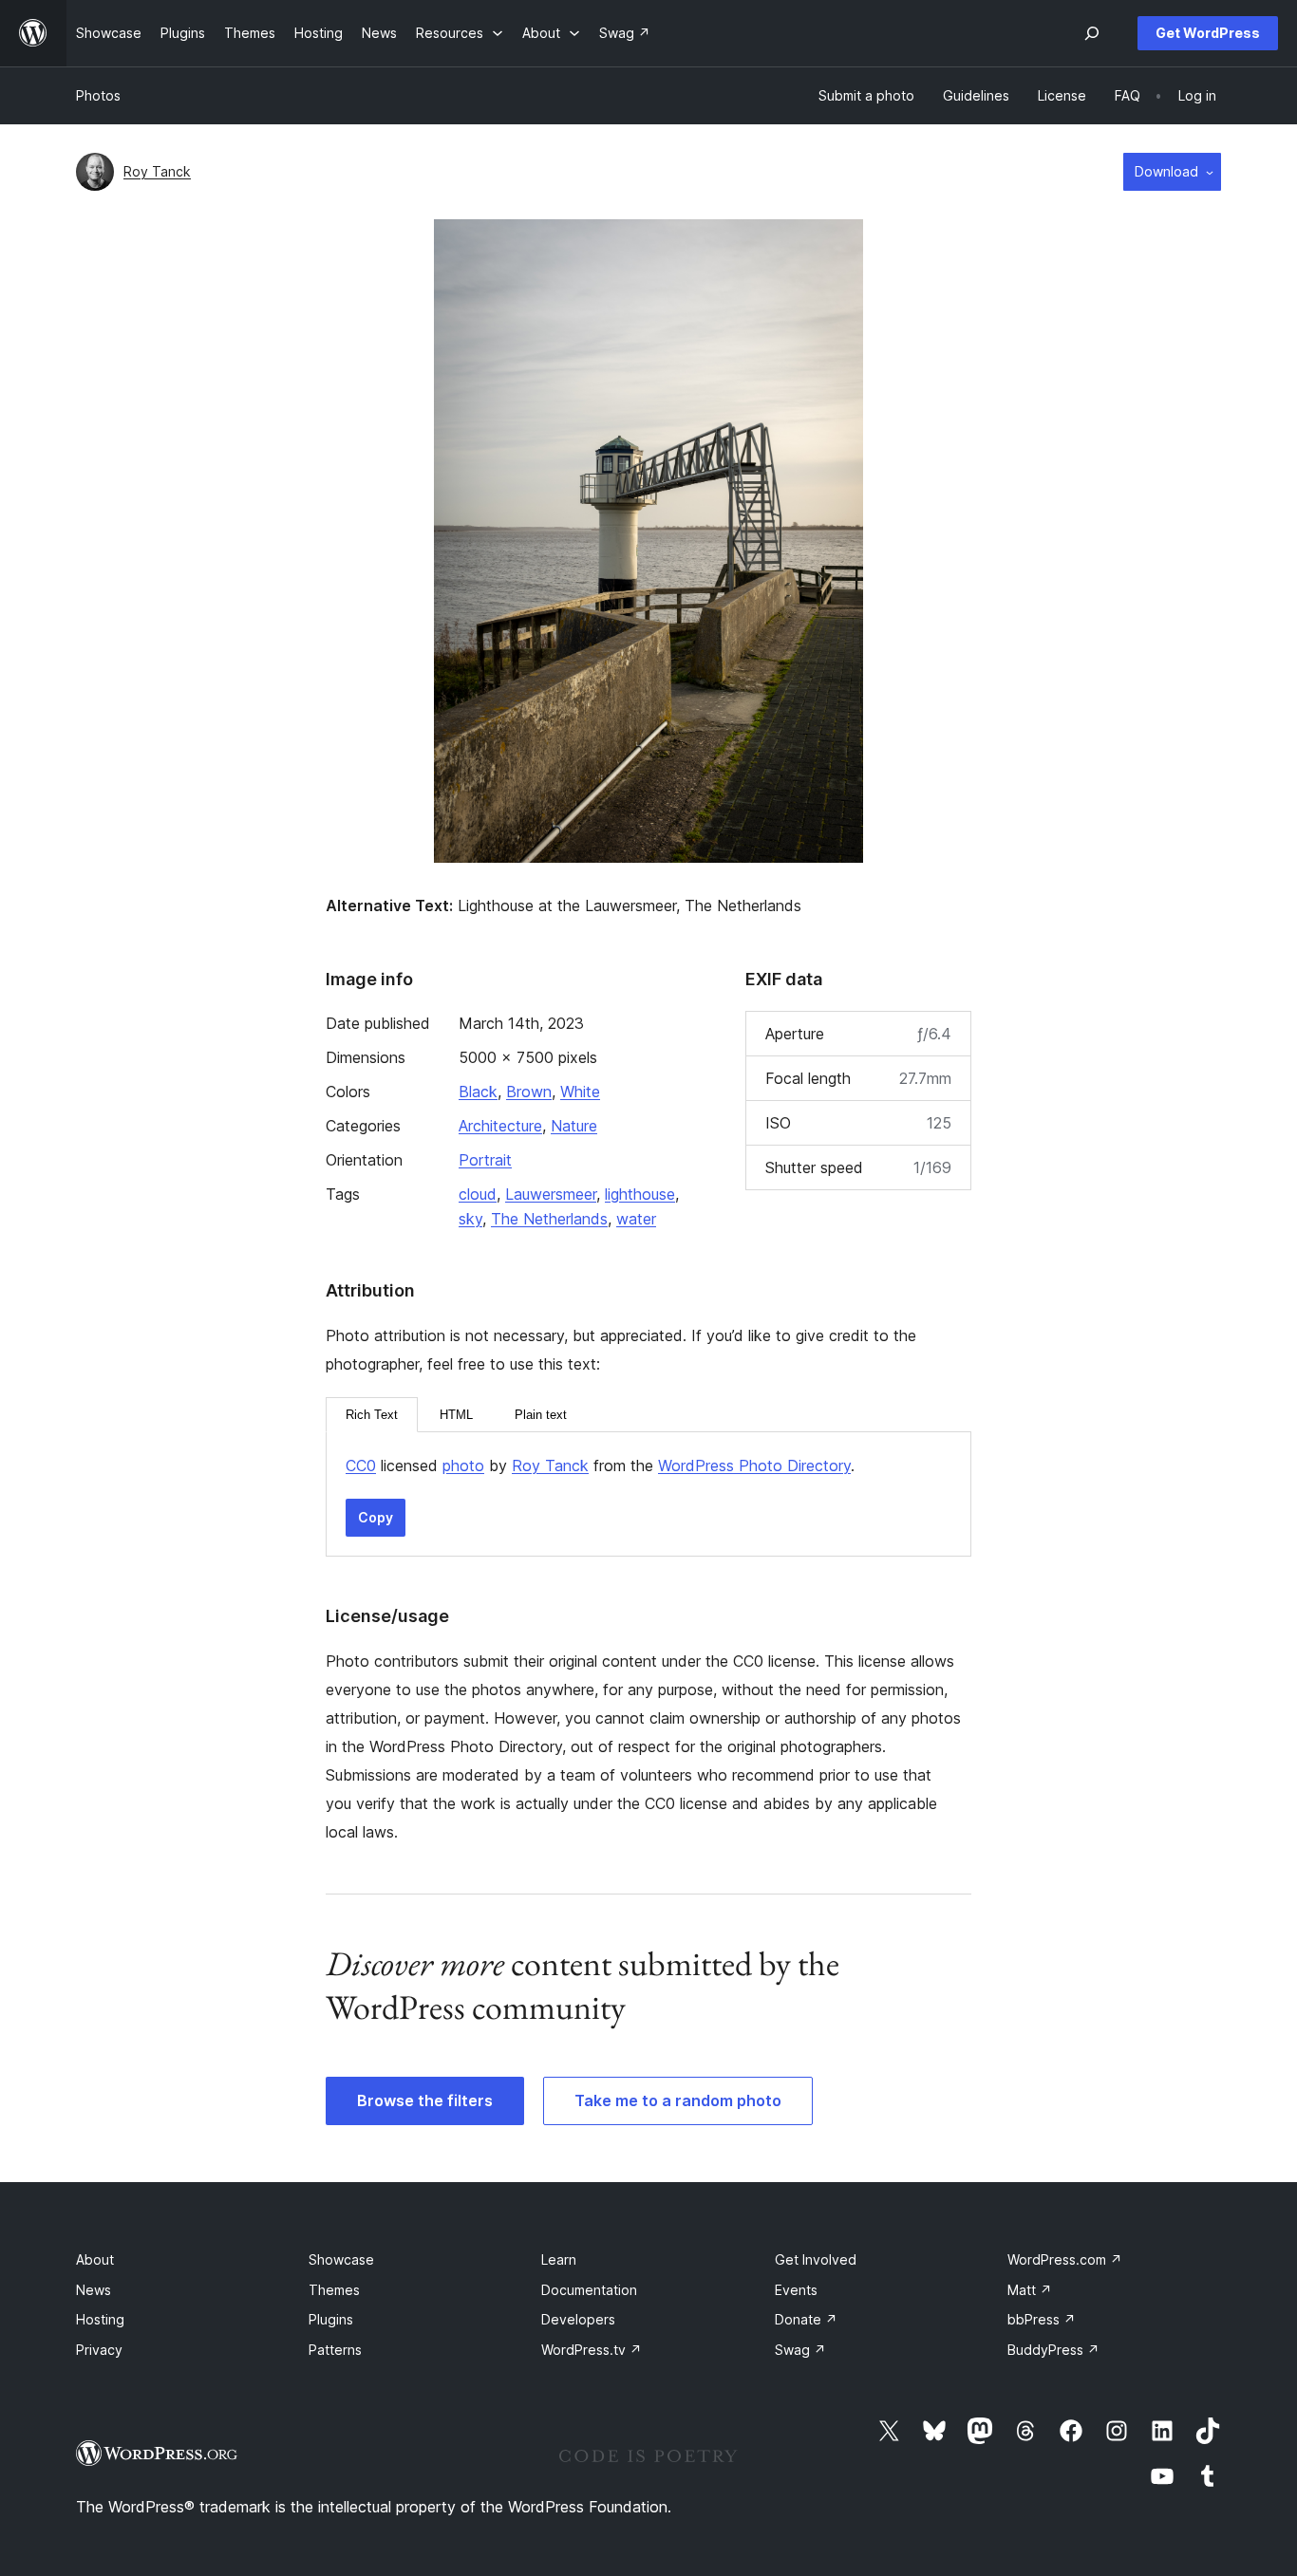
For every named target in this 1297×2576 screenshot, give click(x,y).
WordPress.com (1065, 2259)
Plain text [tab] (541, 1415)
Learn (559, 2259)
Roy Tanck (157, 171)
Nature (574, 1126)
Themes (334, 2290)
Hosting (100, 2319)
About (95, 2259)
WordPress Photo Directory (754, 1465)
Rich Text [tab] (372, 1415)
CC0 (361, 1465)
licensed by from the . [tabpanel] (600, 1465)
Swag (800, 2350)
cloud (478, 1194)
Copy (376, 1517)
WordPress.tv (592, 2350)
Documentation (589, 2290)
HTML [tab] (456, 1415)
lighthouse (640, 1194)
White (580, 1092)
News (94, 2290)
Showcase (341, 2259)
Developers (578, 2319)
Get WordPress (1208, 33)
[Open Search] (1092, 33)
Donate (806, 2319)
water (636, 1219)
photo (463, 1465)
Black (478, 1092)
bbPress (1042, 2319)
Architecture (500, 1126)
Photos (98, 95)
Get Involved (816, 2259)
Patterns (335, 2350)
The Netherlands (549, 1219)
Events (796, 2290)
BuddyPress (1053, 2350)
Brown (529, 1092)
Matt (1030, 2290)
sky (470, 1219)
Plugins (331, 2319)
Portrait (485, 1160)
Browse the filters (425, 2100)
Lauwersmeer (551, 1194)
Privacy (99, 2350)
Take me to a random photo (678, 2100)
